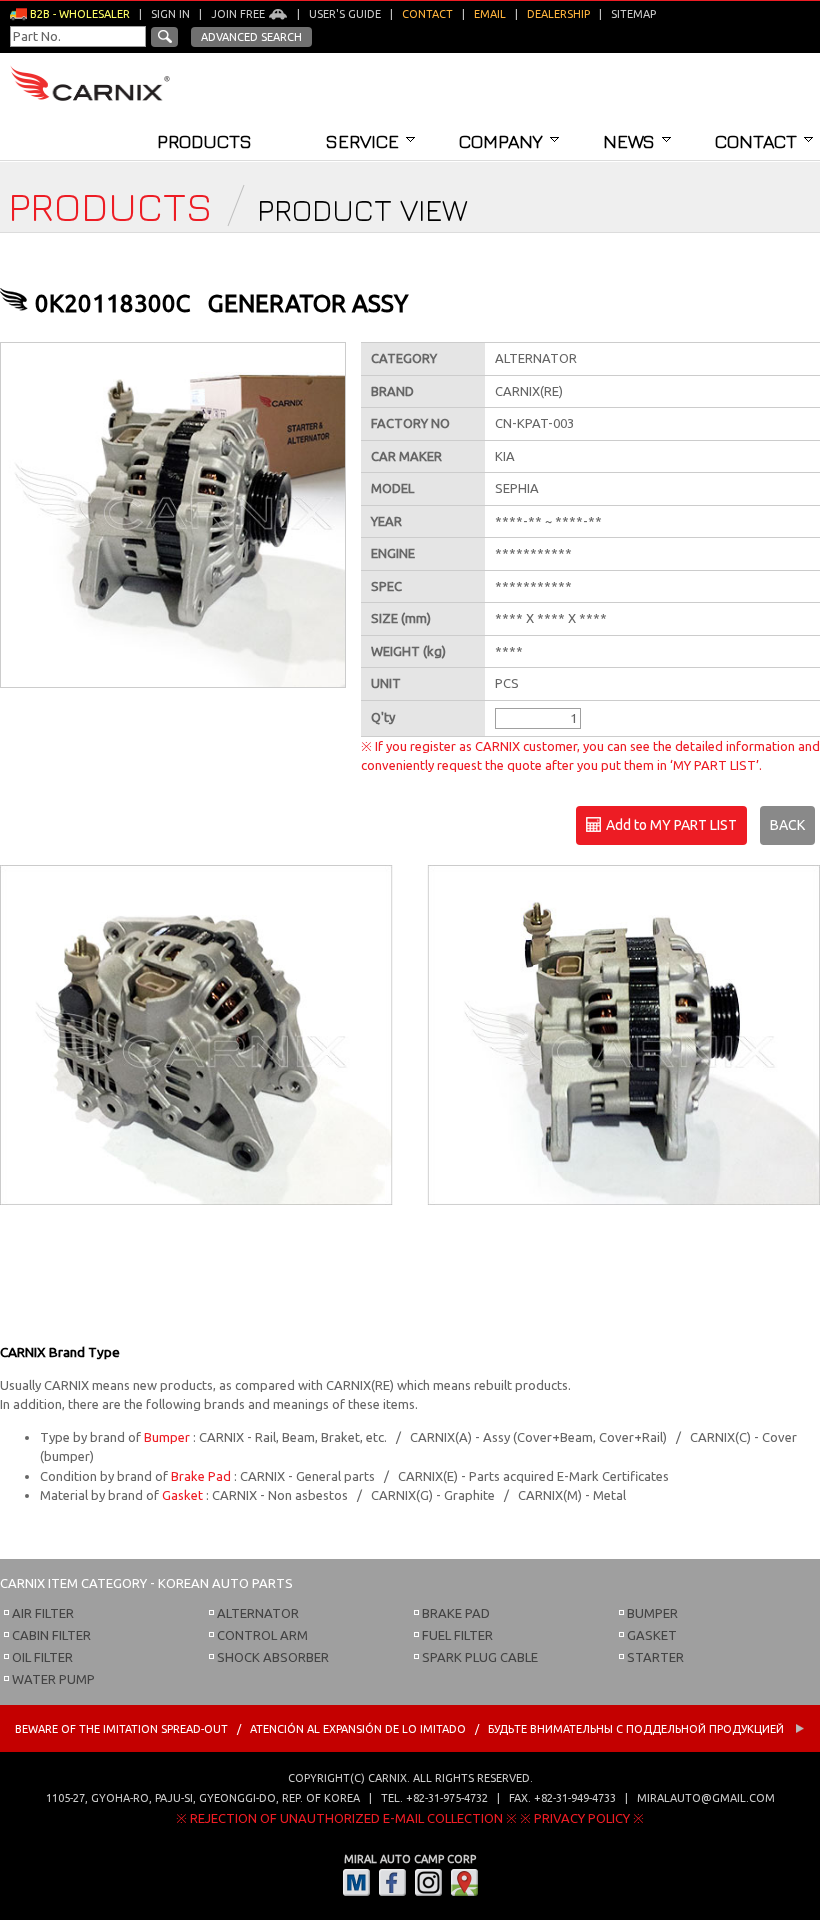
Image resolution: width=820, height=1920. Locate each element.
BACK (787, 825)
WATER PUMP (53, 1679)
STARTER (655, 1657)
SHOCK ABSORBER (273, 1657)
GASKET (652, 1635)
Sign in (170, 14)
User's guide (345, 14)
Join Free (239, 14)
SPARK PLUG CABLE (480, 1657)
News (629, 141)
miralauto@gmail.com (706, 1798)
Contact (756, 141)
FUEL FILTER (457, 1635)
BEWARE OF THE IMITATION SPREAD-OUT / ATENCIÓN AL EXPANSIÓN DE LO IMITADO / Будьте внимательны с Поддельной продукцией (401, 1729)
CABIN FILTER (51, 1635)
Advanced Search (251, 37)
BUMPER (652, 1613)
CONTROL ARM (262, 1635)
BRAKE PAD (456, 1613)
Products (204, 141)
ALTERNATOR (258, 1613)
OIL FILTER (42, 1657)
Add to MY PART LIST (670, 825)
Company (501, 141)
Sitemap (633, 14)
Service (362, 141)
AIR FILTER (43, 1613)
